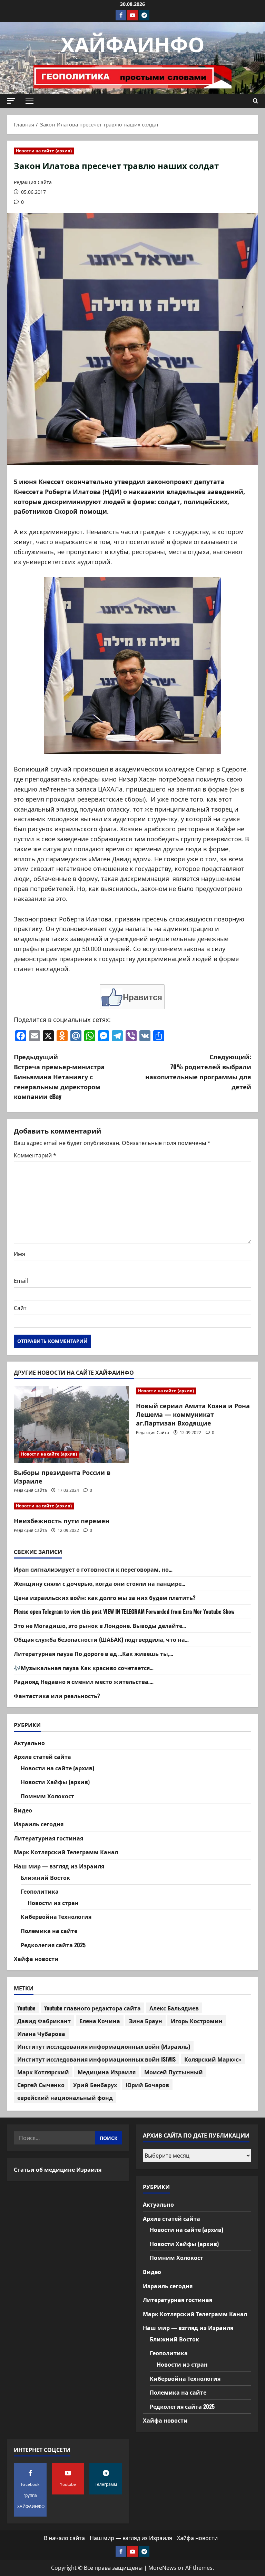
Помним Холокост (47, 1796)
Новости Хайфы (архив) (55, 1782)
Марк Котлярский (43, 2072)
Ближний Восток (45, 1877)
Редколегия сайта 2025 (53, 1945)
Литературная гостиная (48, 1838)
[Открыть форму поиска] (256, 101)
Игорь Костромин (197, 2021)
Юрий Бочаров (147, 2085)
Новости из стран (53, 1903)
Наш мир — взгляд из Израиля (59, 1866)
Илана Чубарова (41, 2034)
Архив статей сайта (42, 1756)
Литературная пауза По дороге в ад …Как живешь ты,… (94, 1654)
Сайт (20, 1308)
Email (21, 1281)
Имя (19, 1254)
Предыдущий (59, 1076)
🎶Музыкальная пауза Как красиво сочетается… (84, 1668)
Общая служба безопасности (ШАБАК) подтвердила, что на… (101, 1639)
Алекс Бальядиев (174, 2008)
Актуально (29, 1743)
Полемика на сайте (49, 1931)
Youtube (26, 2008)
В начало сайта (64, 2538)
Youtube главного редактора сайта (92, 2008)
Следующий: (198, 1071)
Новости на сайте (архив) (44, 151)
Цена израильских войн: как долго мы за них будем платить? (105, 1598)
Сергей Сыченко (41, 2085)
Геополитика (40, 1891)
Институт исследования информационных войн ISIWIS (96, 2059)
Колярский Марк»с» (213, 2059)
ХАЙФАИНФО (133, 43)
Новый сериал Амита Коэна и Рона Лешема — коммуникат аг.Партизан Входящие (193, 1414)
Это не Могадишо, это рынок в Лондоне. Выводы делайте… (100, 1626)
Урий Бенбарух (95, 2085)
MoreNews (162, 2568)
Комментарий (35, 1155)
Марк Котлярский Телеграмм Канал (66, 1852)
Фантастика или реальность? (57, 1696)
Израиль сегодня (39, 1824)
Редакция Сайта (33, 182)
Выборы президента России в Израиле (62, 1476)
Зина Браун (145, 2021)
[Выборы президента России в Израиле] (71, 1424)
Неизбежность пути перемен (62, 1521)
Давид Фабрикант (44, 2021)
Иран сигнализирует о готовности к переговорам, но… (93, 1569)
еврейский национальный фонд (65, 2097)
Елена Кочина (100, 2021)
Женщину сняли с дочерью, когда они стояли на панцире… (100, 1583)
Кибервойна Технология (56, 1916)
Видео (23, 1810)
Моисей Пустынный (174, 2072)
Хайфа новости (36, 1959)
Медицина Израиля (107, 2072)
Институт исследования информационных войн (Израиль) (104, 2046)
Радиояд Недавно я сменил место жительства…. (84, 1682)
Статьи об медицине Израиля (58, 2169)
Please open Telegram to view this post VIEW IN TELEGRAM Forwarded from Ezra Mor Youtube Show (124, 1611)
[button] (11, 101)
